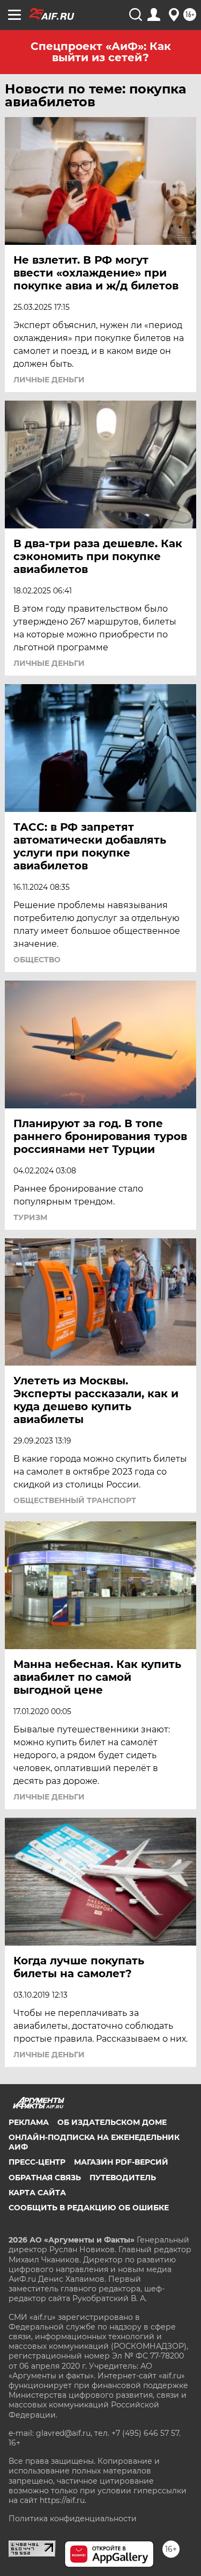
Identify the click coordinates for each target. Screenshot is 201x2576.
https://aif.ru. (63, 2500)
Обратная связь (45, 2178)
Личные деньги (49, 380)
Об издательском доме (112, 2122)
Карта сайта (37, 2193)
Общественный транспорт (75, 1500)
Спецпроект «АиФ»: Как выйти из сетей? (101, 52)
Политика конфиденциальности (73, 2519)
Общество (37, 960)
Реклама (29, 2122)
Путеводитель (123, 2178)
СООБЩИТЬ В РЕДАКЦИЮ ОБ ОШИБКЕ (89, 2208)
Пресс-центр (37, 2162)
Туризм (30, 1217)
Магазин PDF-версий (121, 2162)
